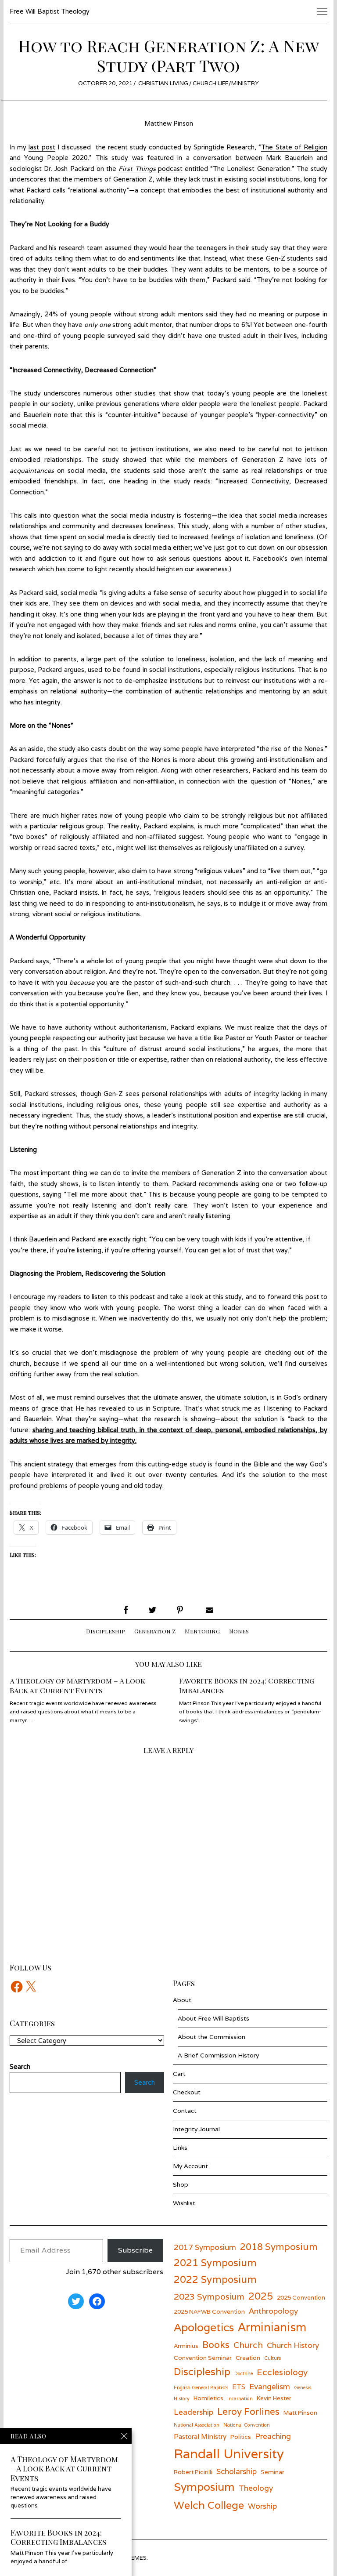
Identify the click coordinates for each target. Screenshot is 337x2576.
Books (216, 2345)
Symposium (204, 2487)
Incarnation (240, 2398)
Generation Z (155, 1631)
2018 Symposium (279, 2247)
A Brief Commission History (218, 2055)
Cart (179, 2074)
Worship (262, 2506)
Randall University (229, 2453)
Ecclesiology (282, 2372)
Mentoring (202, 1631)
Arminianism (272, 2327)
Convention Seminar (203, 2358)
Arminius (186, 2346)
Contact (185, 2111)
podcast (169, 169)
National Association (197, 2425)
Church (248, 2345)
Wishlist (184, 2203)
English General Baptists (201, 2387)
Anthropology (273, 2311)
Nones (239, 1631)
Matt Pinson (300, 2413)
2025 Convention (301, 2297)
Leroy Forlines (248, 2411)
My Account (190, 2166)
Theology (256, 2488)
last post (42, 147)
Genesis (303, 2387)
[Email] (208, 1610)
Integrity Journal (196, 2129)
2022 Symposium (215, 2279)
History (182, 2398)
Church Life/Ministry (226, 83)
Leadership (194, 2412)
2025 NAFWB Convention (209, 2311)
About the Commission (212, 2037)
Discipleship (106, 1631)
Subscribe (135, 2250)
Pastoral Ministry (200, 2436)
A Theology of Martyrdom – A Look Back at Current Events (77, 1685)
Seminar (272, 2472)
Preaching (273, 2436)
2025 (261, 2296)
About (182, 2000)
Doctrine (244, 2373)
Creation (248, 2358)
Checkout (187, 2092)
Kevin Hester (274, 2398)
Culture (272, 2358)
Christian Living (163, 83)
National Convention (247, 2425)
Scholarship (237, 2471)
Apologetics (204, 2327)
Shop (181, 2184)
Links (180, 2148)
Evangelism (270, 2386)
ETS (239, 2387)
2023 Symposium (209, 2296)
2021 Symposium (215, 2262)
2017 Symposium (205, 2247)
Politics (241, 2437)
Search (145, 2082)
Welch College (209, 2505)
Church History (293, 2345)
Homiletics (208, 2398)
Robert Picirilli (193, 2472)
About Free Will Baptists (213, 2018)
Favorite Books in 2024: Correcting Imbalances (247, 1685)
